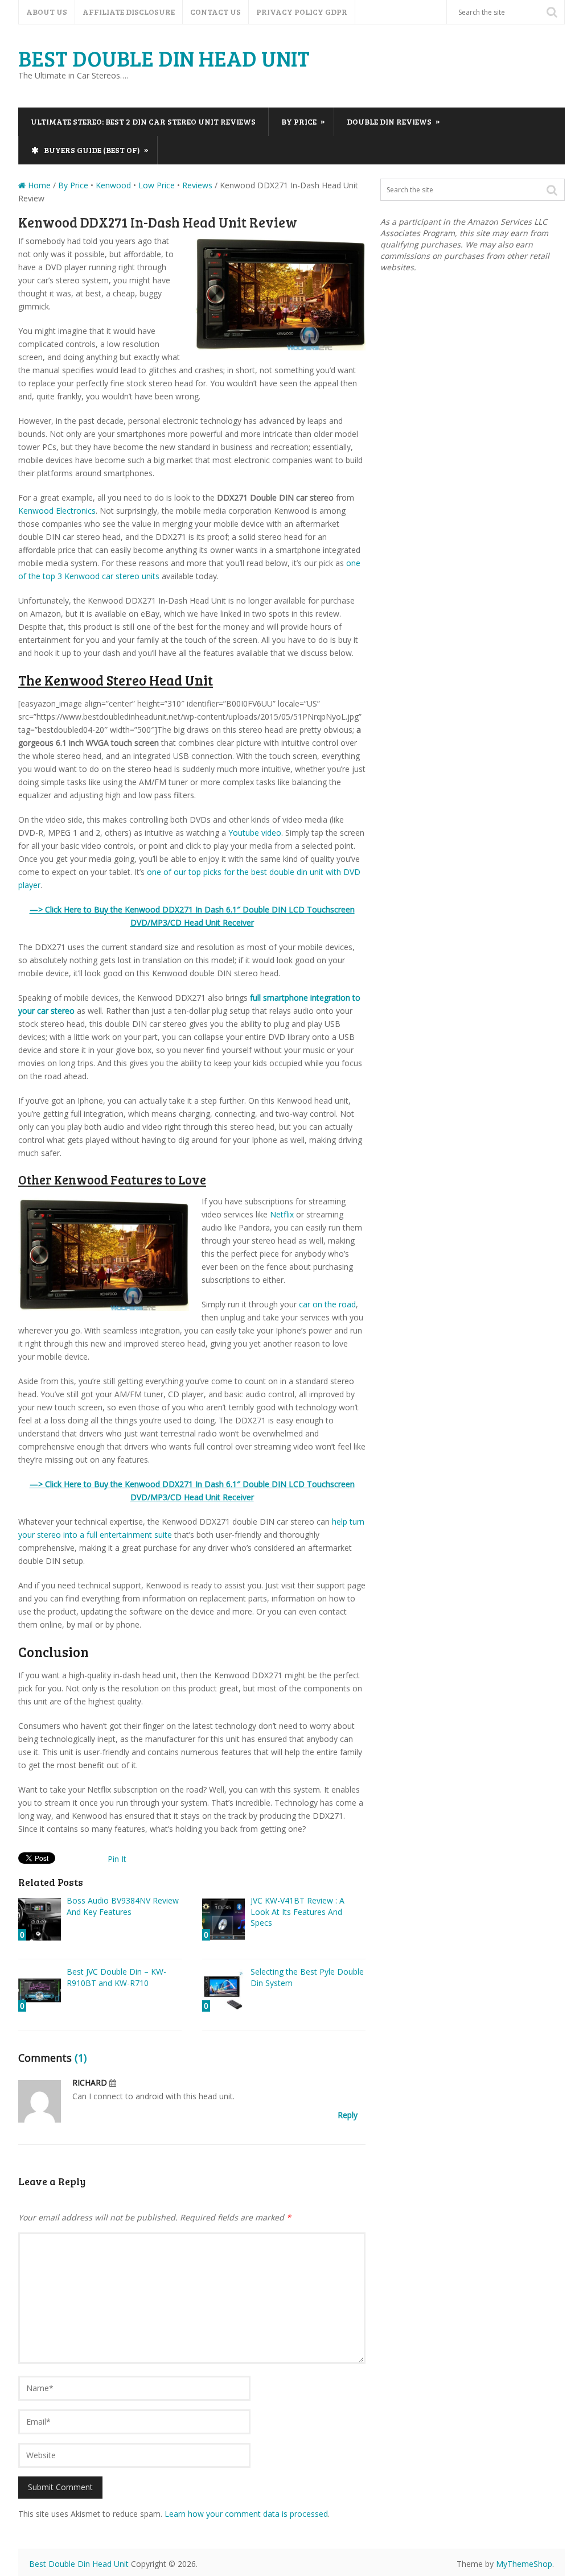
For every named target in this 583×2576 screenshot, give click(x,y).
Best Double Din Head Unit (164, 58)
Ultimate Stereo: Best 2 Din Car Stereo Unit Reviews (143, 121)
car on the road (327, 1304)
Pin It (117, 1859)
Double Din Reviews (393, 121)
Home (38, 185)
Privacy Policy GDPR (302, 12)
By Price (303, 121)
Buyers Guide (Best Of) (95, 150)
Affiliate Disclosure (129, 12)
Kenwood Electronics (57, 511)
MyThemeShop (524, 2564)
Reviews (197, 185)
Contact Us (215, 12)
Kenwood (113, 185)
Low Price (157, 185)
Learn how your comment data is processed (246, 2514)
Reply (348, 2115)
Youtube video (255, 833)
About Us (47, 12)
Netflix (282, 1214)
